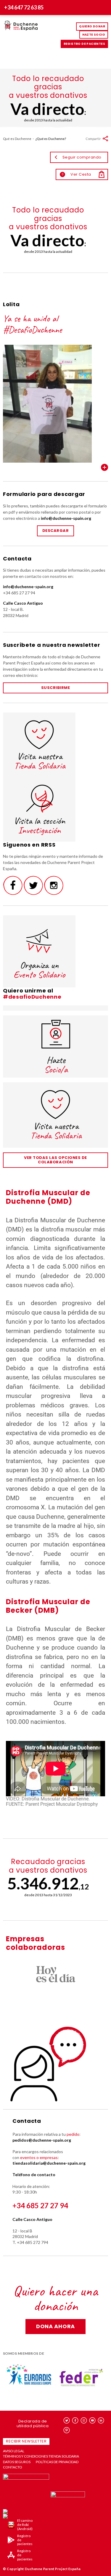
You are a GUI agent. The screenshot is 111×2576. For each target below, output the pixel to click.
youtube (92, 2420)
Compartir (93, 139)
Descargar (56, 531)
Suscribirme (56, 688)
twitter (67, 2420)
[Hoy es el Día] (56, 1974)
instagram (84, 2420)
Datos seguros (17, 2462)
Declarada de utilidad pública (33, 2424)
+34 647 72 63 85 (24, 7)
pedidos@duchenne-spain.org (42, 2140)
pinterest (67, 2430)
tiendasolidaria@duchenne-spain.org (49, 2163)
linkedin (101, 2420)
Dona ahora (55, 2326)
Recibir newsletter (26, 2441)
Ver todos (104, 467)
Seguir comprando (82, 157)
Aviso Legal (14, 2451)
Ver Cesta (76, 174)
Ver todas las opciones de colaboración (55, 1160)
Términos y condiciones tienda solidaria (41, 2456)
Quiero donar (92, 26)
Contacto (13, 2467)
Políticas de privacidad (57, 2462)
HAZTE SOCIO (94, 35)
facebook (75, 2420)
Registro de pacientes (84, 44)
